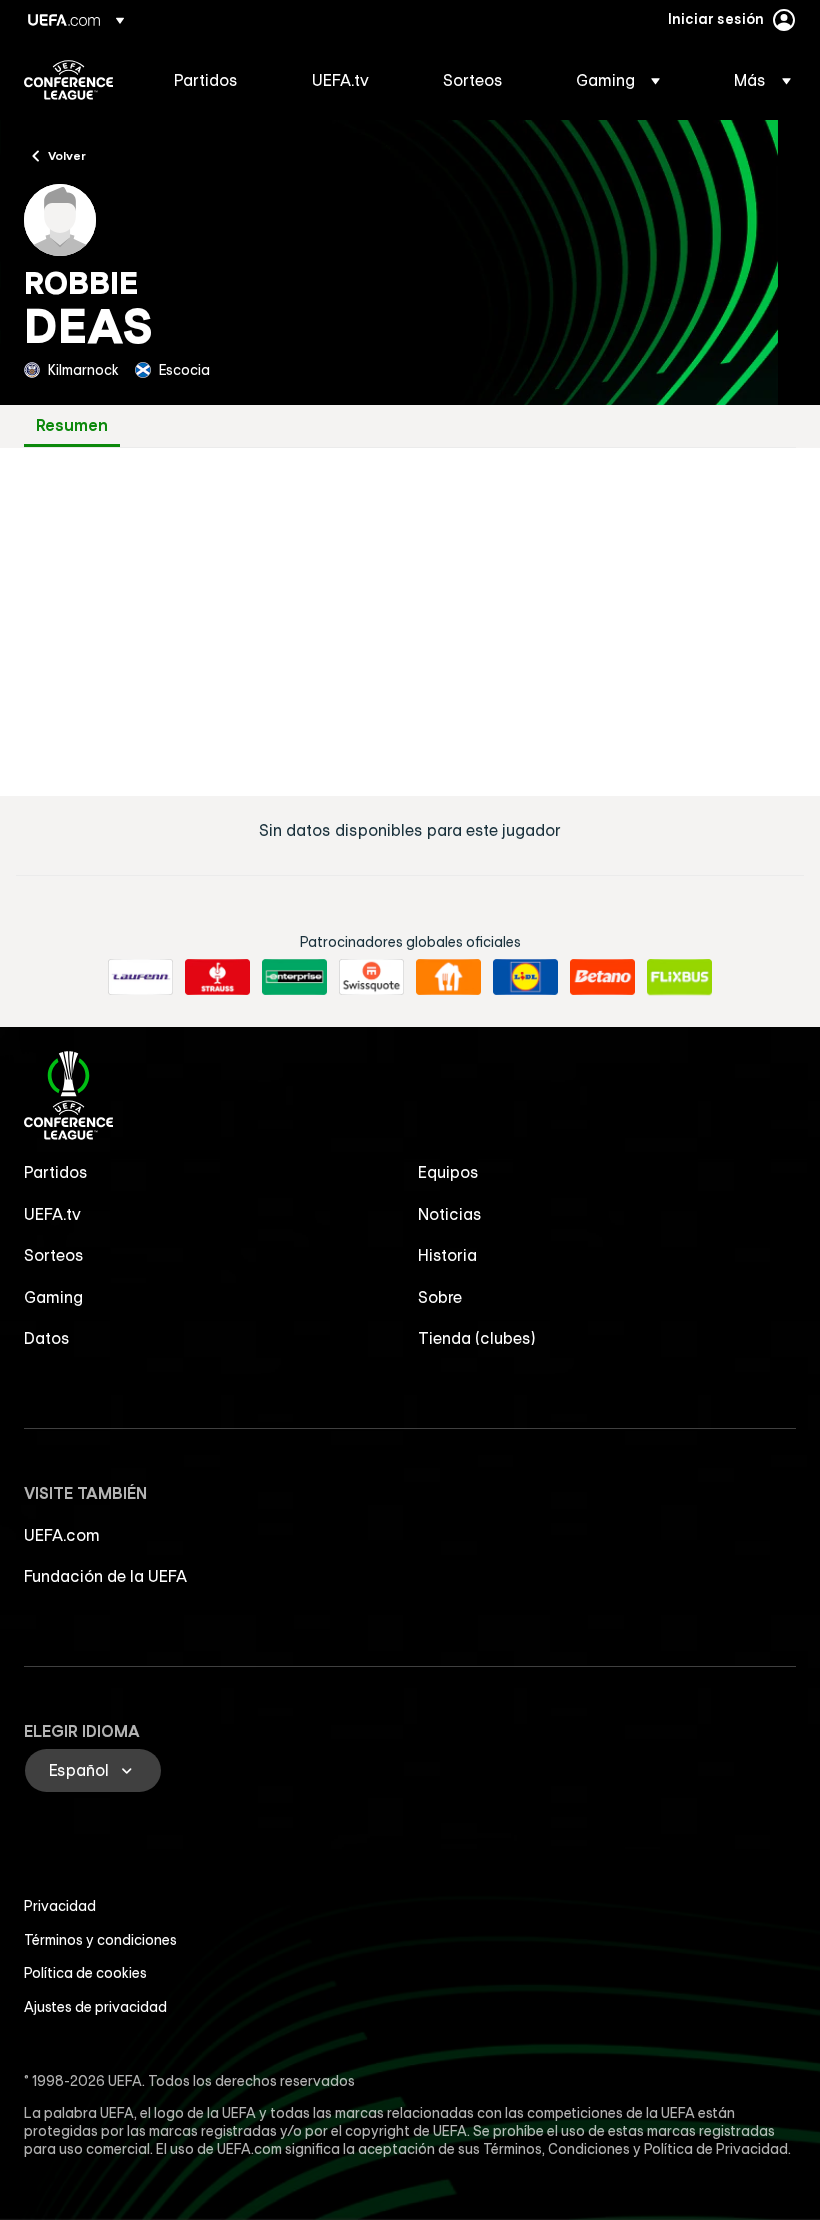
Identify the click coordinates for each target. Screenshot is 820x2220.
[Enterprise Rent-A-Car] (294, 977)
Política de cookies (85, 1973)
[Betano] (602, 977)
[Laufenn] (140, 977)
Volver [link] (67, 155)
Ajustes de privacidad (95, 2007)
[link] (206, 80)
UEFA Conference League (68, 80)
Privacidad (60, 1906)
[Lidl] (525, 977)
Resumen (72, 425)
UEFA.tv (52, 1214)
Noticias (450, 1214)
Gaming (53, 1297)
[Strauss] (217, 977)
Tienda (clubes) (477, 1338)
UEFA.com (62, 1535)
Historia (447, 1255)
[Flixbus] (679, 977)
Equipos (448, 1172)
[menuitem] (218, 80)
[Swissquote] (371, 977)
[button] (618, 80)
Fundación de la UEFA (105, 1576)
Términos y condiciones (100, 1940)
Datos (47, 1338)
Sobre (440, 1297)
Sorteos (54, 1255)
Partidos (56, 1172)
